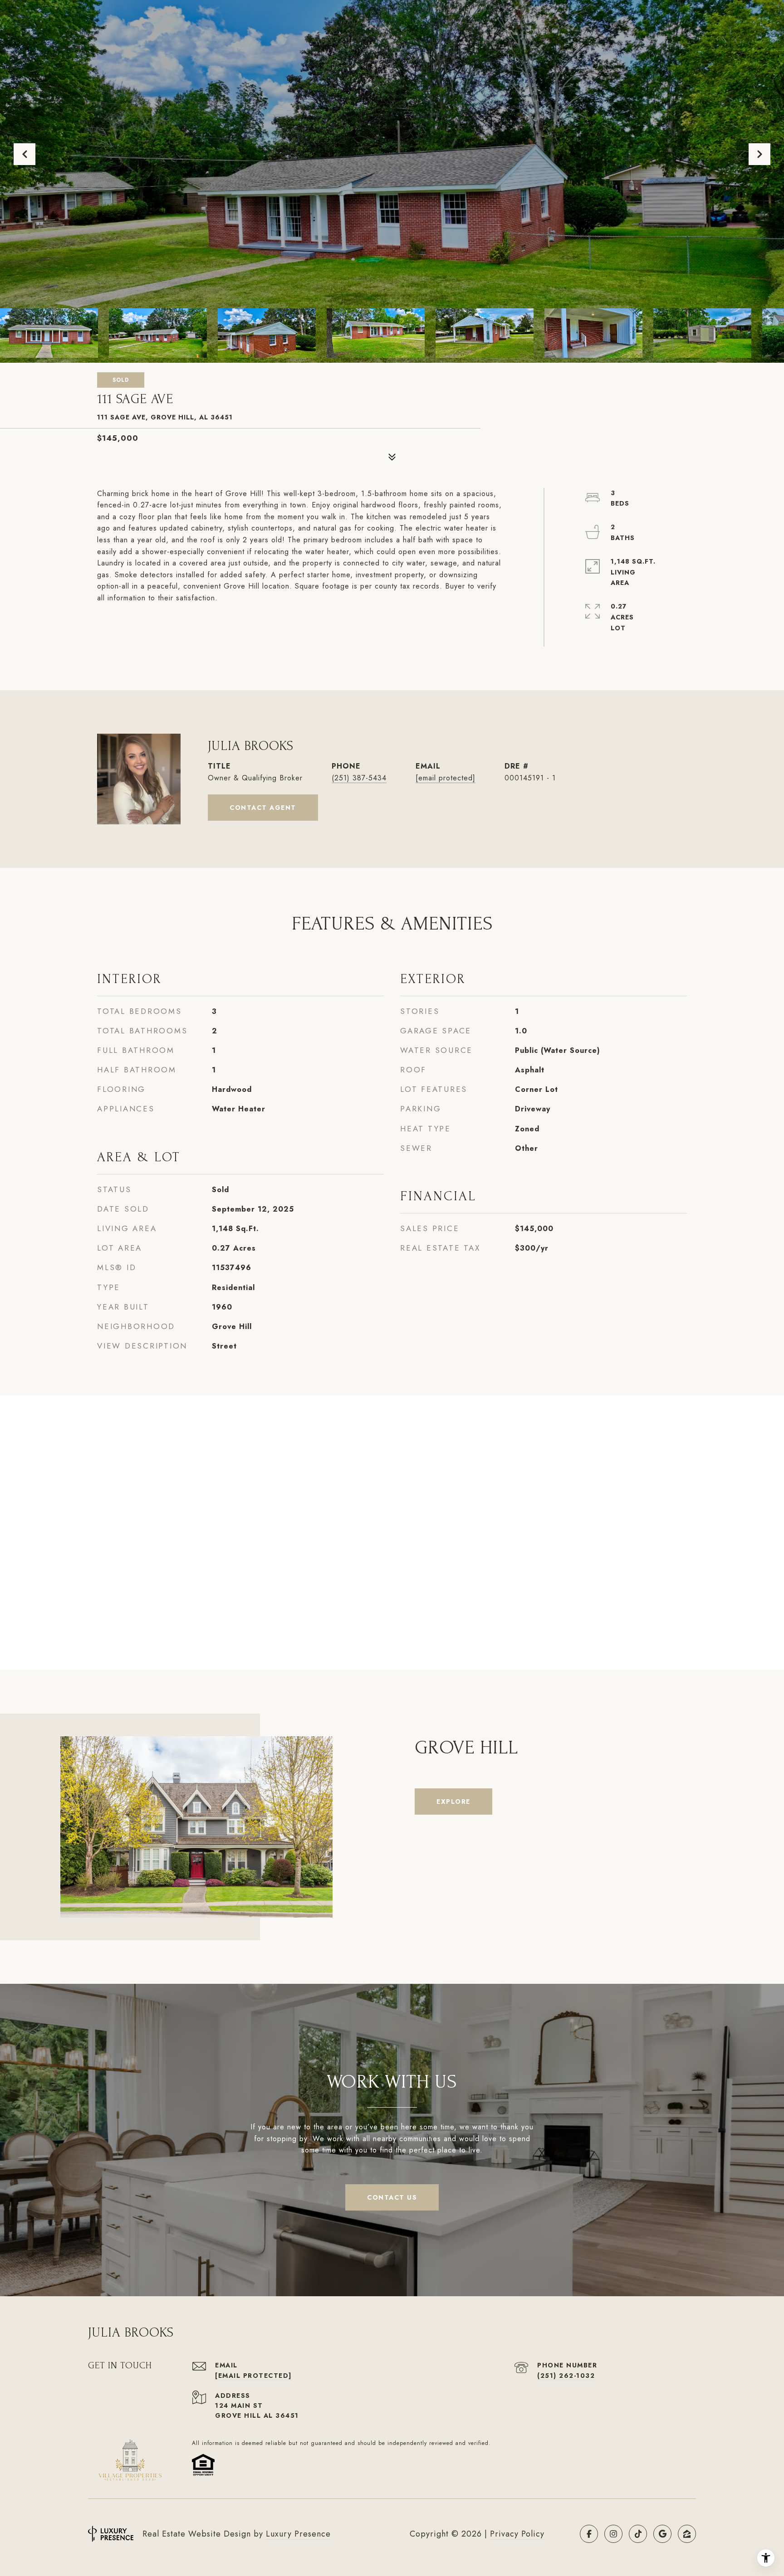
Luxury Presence (298, 2534)
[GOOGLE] (662, 2534)
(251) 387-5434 (359, 778)
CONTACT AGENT (263, 808)
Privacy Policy (517, 2534)
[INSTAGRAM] (613, 2534)
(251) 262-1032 (566, 2376)
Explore (453, 1802)
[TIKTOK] (638, 2534)
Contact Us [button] (392, 2197)
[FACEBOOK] (589, 2534)
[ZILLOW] (687, 2534)
